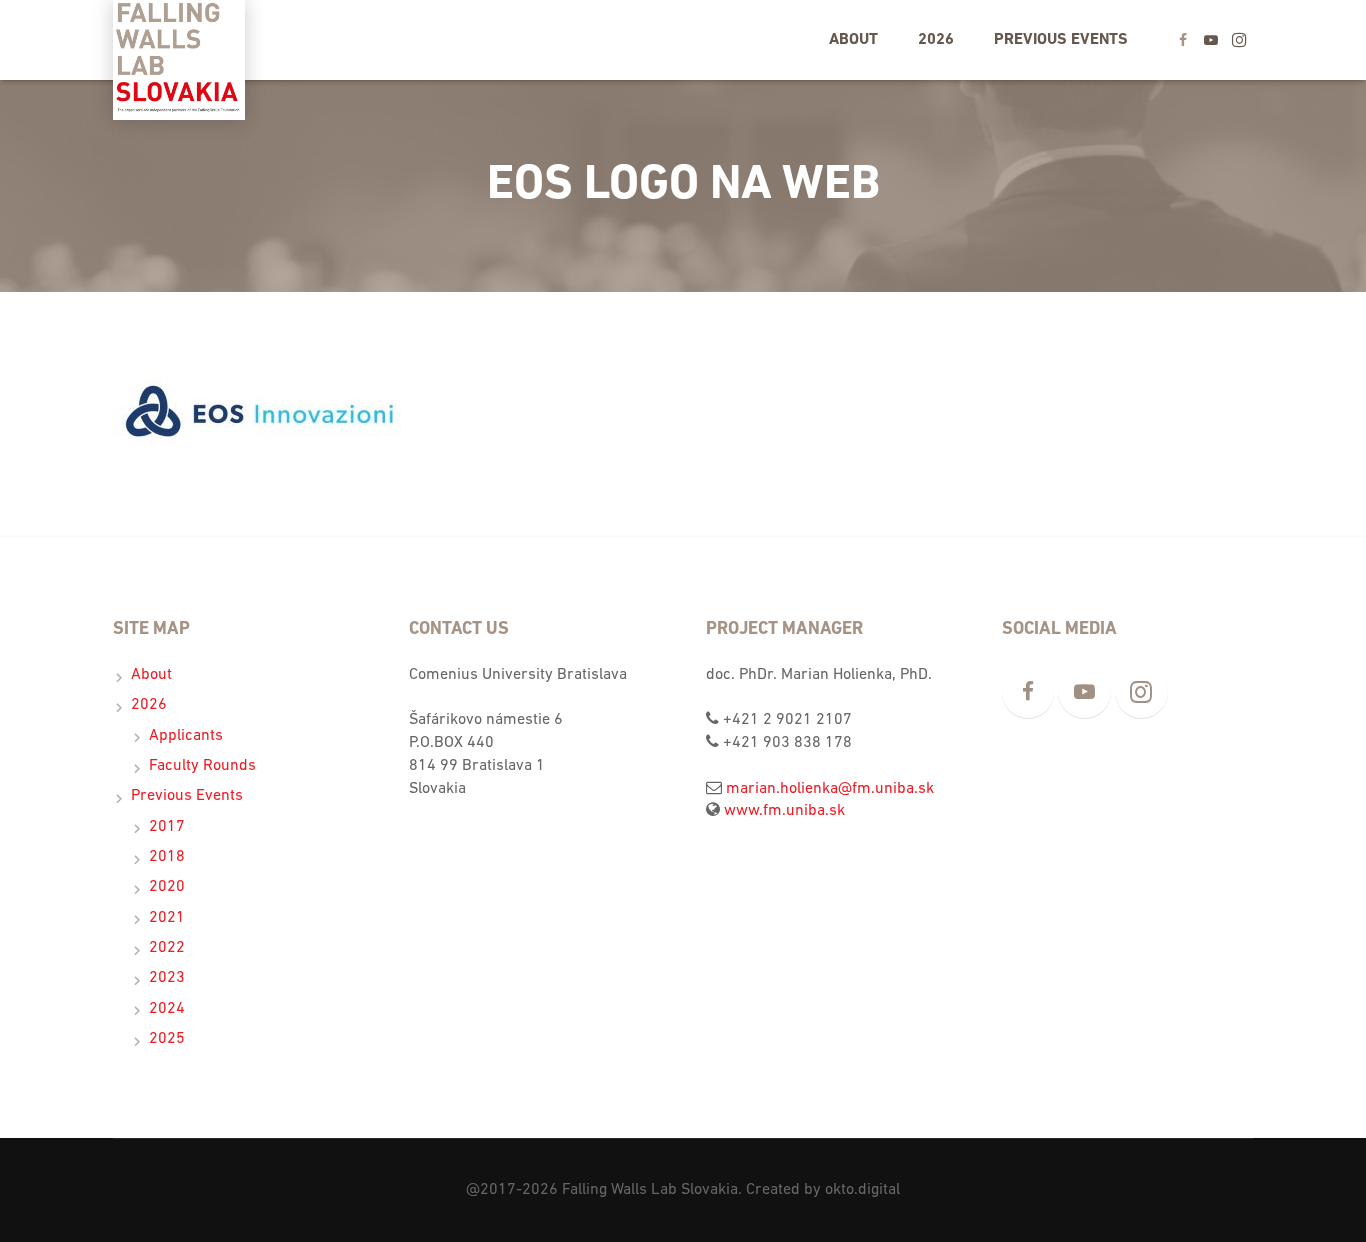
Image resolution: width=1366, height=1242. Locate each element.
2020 (167, 887)
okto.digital (862, 1190)
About (151, 675)
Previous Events (187, 796)
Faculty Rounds (202, 766)
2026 (149, 705)
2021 (167, 918)
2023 (167, 978)
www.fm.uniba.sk (784, 811)
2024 (167, 1009)
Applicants (186, 736)
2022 (167, 948)
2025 (167, 1039)
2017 (167, 827)
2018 (167, 857)
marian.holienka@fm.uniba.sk (830, 789)
